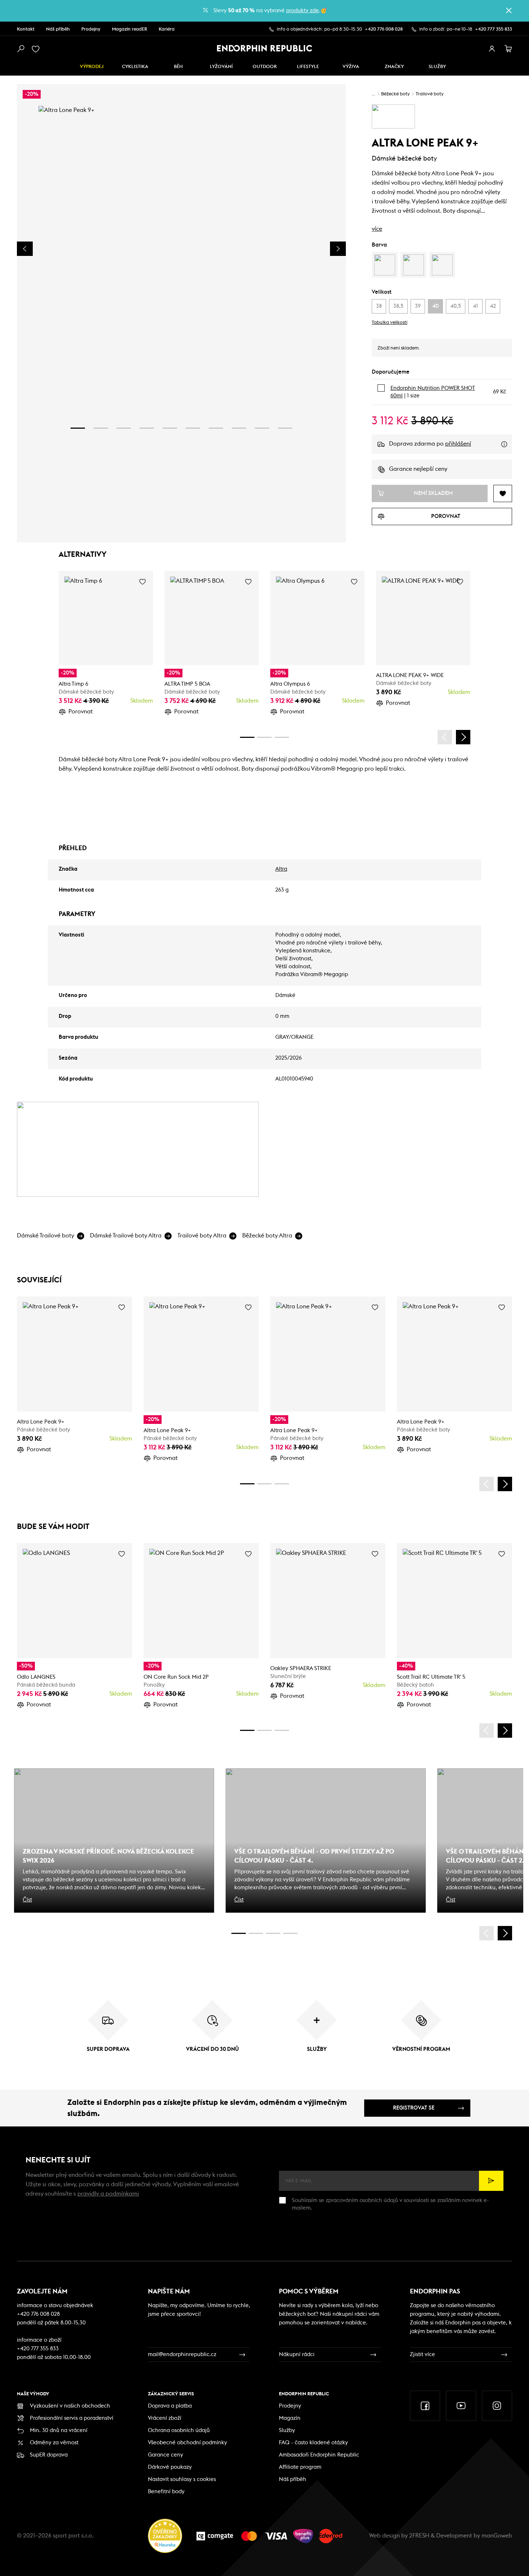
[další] (463, 737)
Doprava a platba (170, 2406)
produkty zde (302, 11)
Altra (281, 869)
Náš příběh (58, 29)
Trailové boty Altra (202, 1236)
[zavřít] (509, 10)
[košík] (508, 49)
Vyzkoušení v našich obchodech (70, 2406)
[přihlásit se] (492, 49)
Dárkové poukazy (170, 2467)
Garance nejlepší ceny (418, 469)
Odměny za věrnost (54, 2443)
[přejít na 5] (170, 428)
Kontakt (26, 29)
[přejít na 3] (124, 428)
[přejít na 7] (216, 428)
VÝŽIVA (351, 67)
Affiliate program (300, 2467)
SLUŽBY (437, 67)
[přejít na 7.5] (290, 1933)
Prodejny (91, 29)
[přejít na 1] (78, 428)
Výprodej (92, 67)
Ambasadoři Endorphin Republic (319, 2455)
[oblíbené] (37, 49)
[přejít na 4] (147, 428)
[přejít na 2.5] (256, 1933)
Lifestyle (308, 67)
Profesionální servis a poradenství (72, 2418)
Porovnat (81, 712)
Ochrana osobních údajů (179, 2430)
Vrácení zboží (165, 2418)
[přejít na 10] (285, 428)
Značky (394, 67)
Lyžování (221, 67)
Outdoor (265, 67)
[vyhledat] (21, 49)
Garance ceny (166, 2455)
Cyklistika (135, 67)
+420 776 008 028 (384, 29)
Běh (178, 67)
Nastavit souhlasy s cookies (182, 2479)
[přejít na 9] (262, 428)
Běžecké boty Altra (267, 1236)
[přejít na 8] (239, 428)
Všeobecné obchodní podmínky (187, 2443)
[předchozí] (445, 737)
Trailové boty (430, 94)
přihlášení (458, 444)
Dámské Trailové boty (46, 1236)
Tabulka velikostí (390, 323)
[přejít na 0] (247, 737)
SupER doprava (49, 2455)
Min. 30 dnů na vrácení (59, 2430)
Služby (287, 2430)
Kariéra (167, 29)
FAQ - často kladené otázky (313, 2443)
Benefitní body (166, 2492)
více (377, 229)
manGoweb (497, 2536)
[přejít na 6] (193, 428)
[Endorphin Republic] (265, 48)
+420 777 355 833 (494, 29)
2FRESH (419, 2536)
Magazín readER (130, 29)
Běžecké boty (395, 94)
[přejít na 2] (101, 428)
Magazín (290, 2418)
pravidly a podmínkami (108, 2194)
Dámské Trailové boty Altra (126, 1236)
